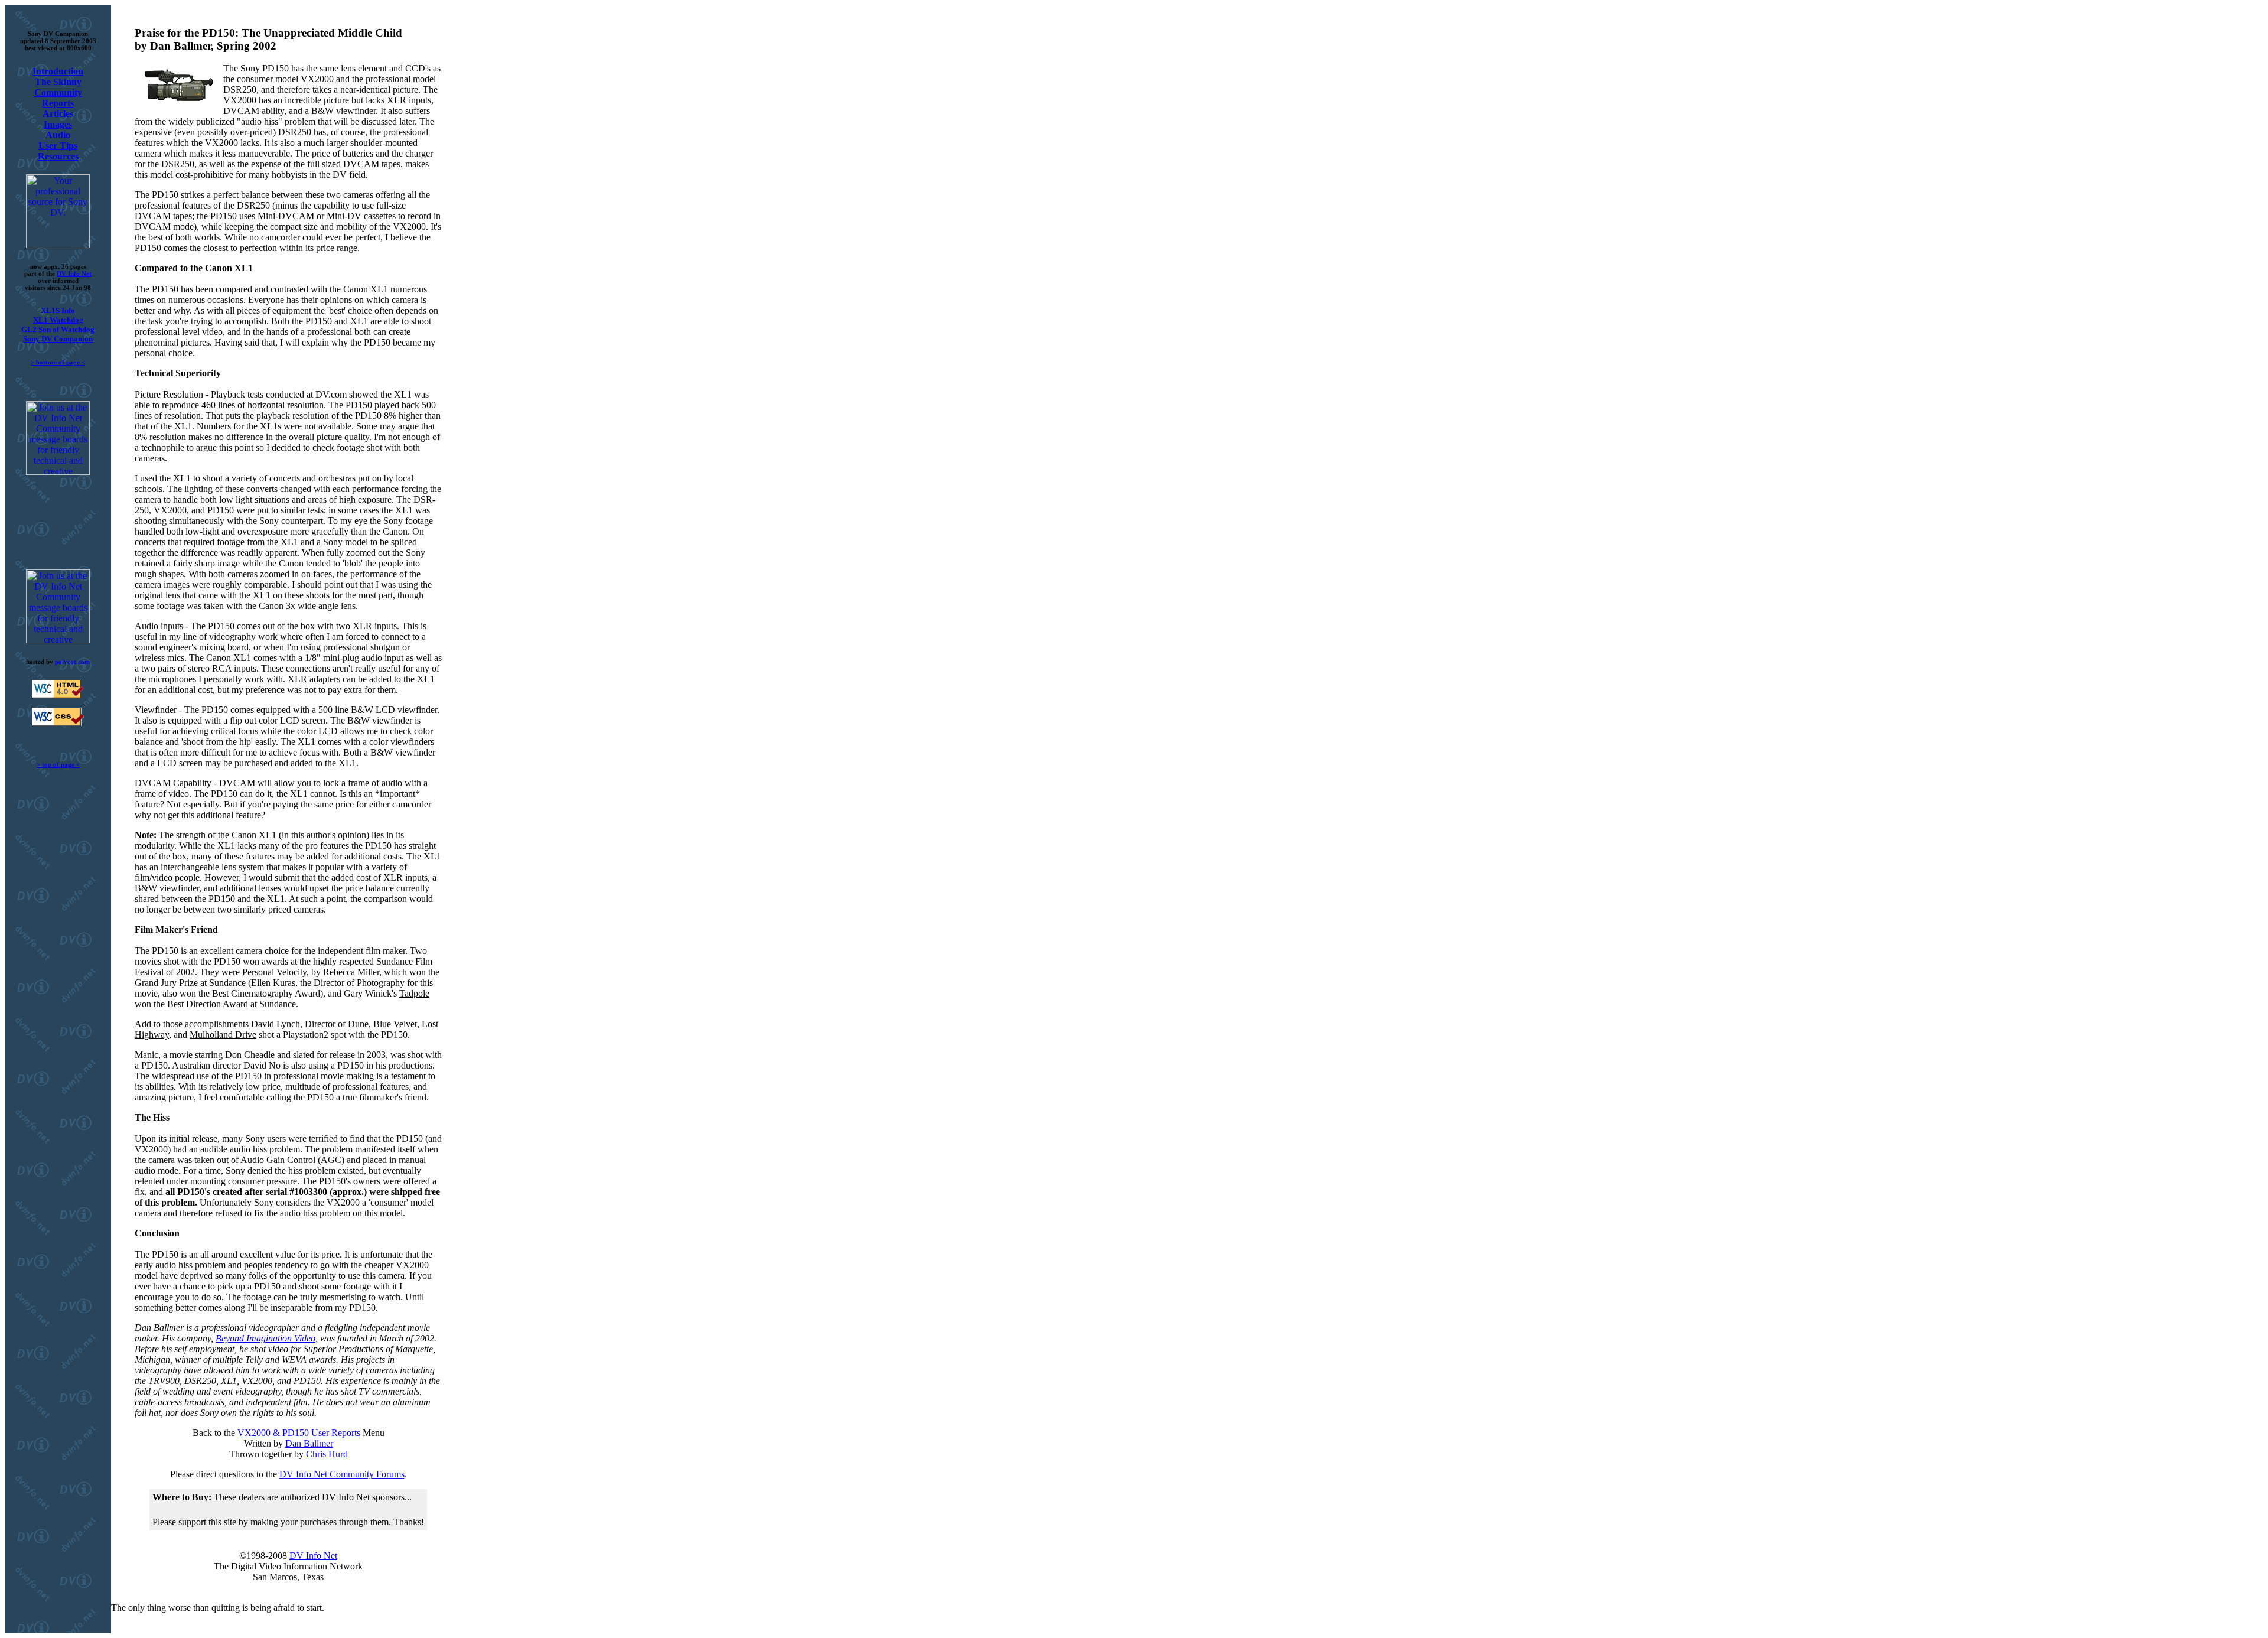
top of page (58, 764)
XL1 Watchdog (58, 320)
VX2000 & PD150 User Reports (299, 1433)
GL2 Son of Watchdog (58, 329)
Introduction (58, 71)
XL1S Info (58, 310)
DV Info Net (74, 273)
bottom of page (58, 362)
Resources (58, 156)
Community (58, 92)
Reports (58, 103)
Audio (58, 135)
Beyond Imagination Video (265, 1338)
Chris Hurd (327, 1454)
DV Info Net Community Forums (342, 1474)
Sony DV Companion (58, 339)
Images (58, 124)
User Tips (58, 146)
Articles (58, 114)
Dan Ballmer (309, 1443)
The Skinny (58, 82)
